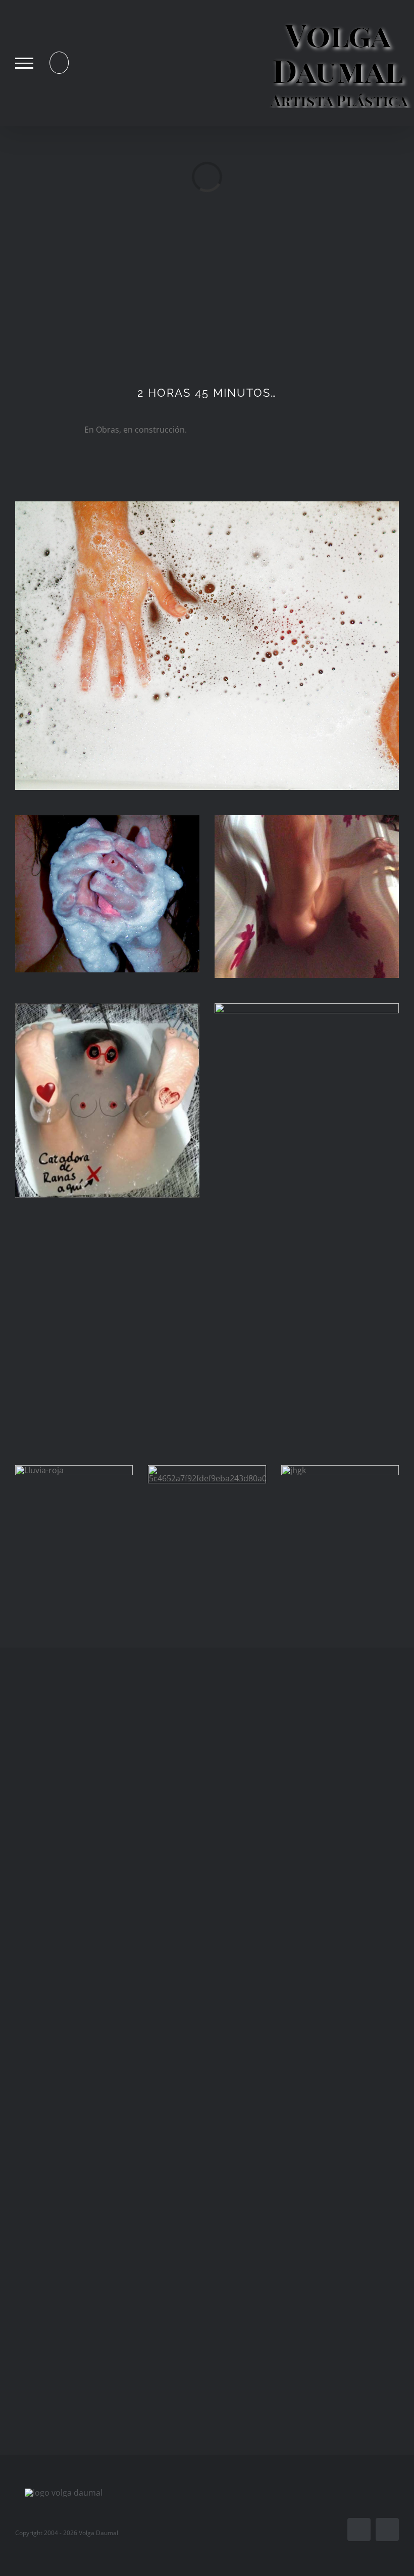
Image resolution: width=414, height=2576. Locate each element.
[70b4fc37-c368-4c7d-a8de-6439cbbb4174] (307, 819)
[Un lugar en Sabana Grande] (309, 1836)
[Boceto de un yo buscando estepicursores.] (309, 2297)
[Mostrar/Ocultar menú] (24, 63)
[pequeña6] (107, 819)
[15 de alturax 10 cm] (307, 1007)
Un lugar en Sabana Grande (309, 1976)
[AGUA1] (207, 505)
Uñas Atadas (105, 1976)
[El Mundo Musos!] (105, 2109)
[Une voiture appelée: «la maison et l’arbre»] (309, 2097)
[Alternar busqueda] (59, 63)
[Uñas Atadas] (105, 1836)
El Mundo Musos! (105, 2218)
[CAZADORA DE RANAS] (107, 1007)
